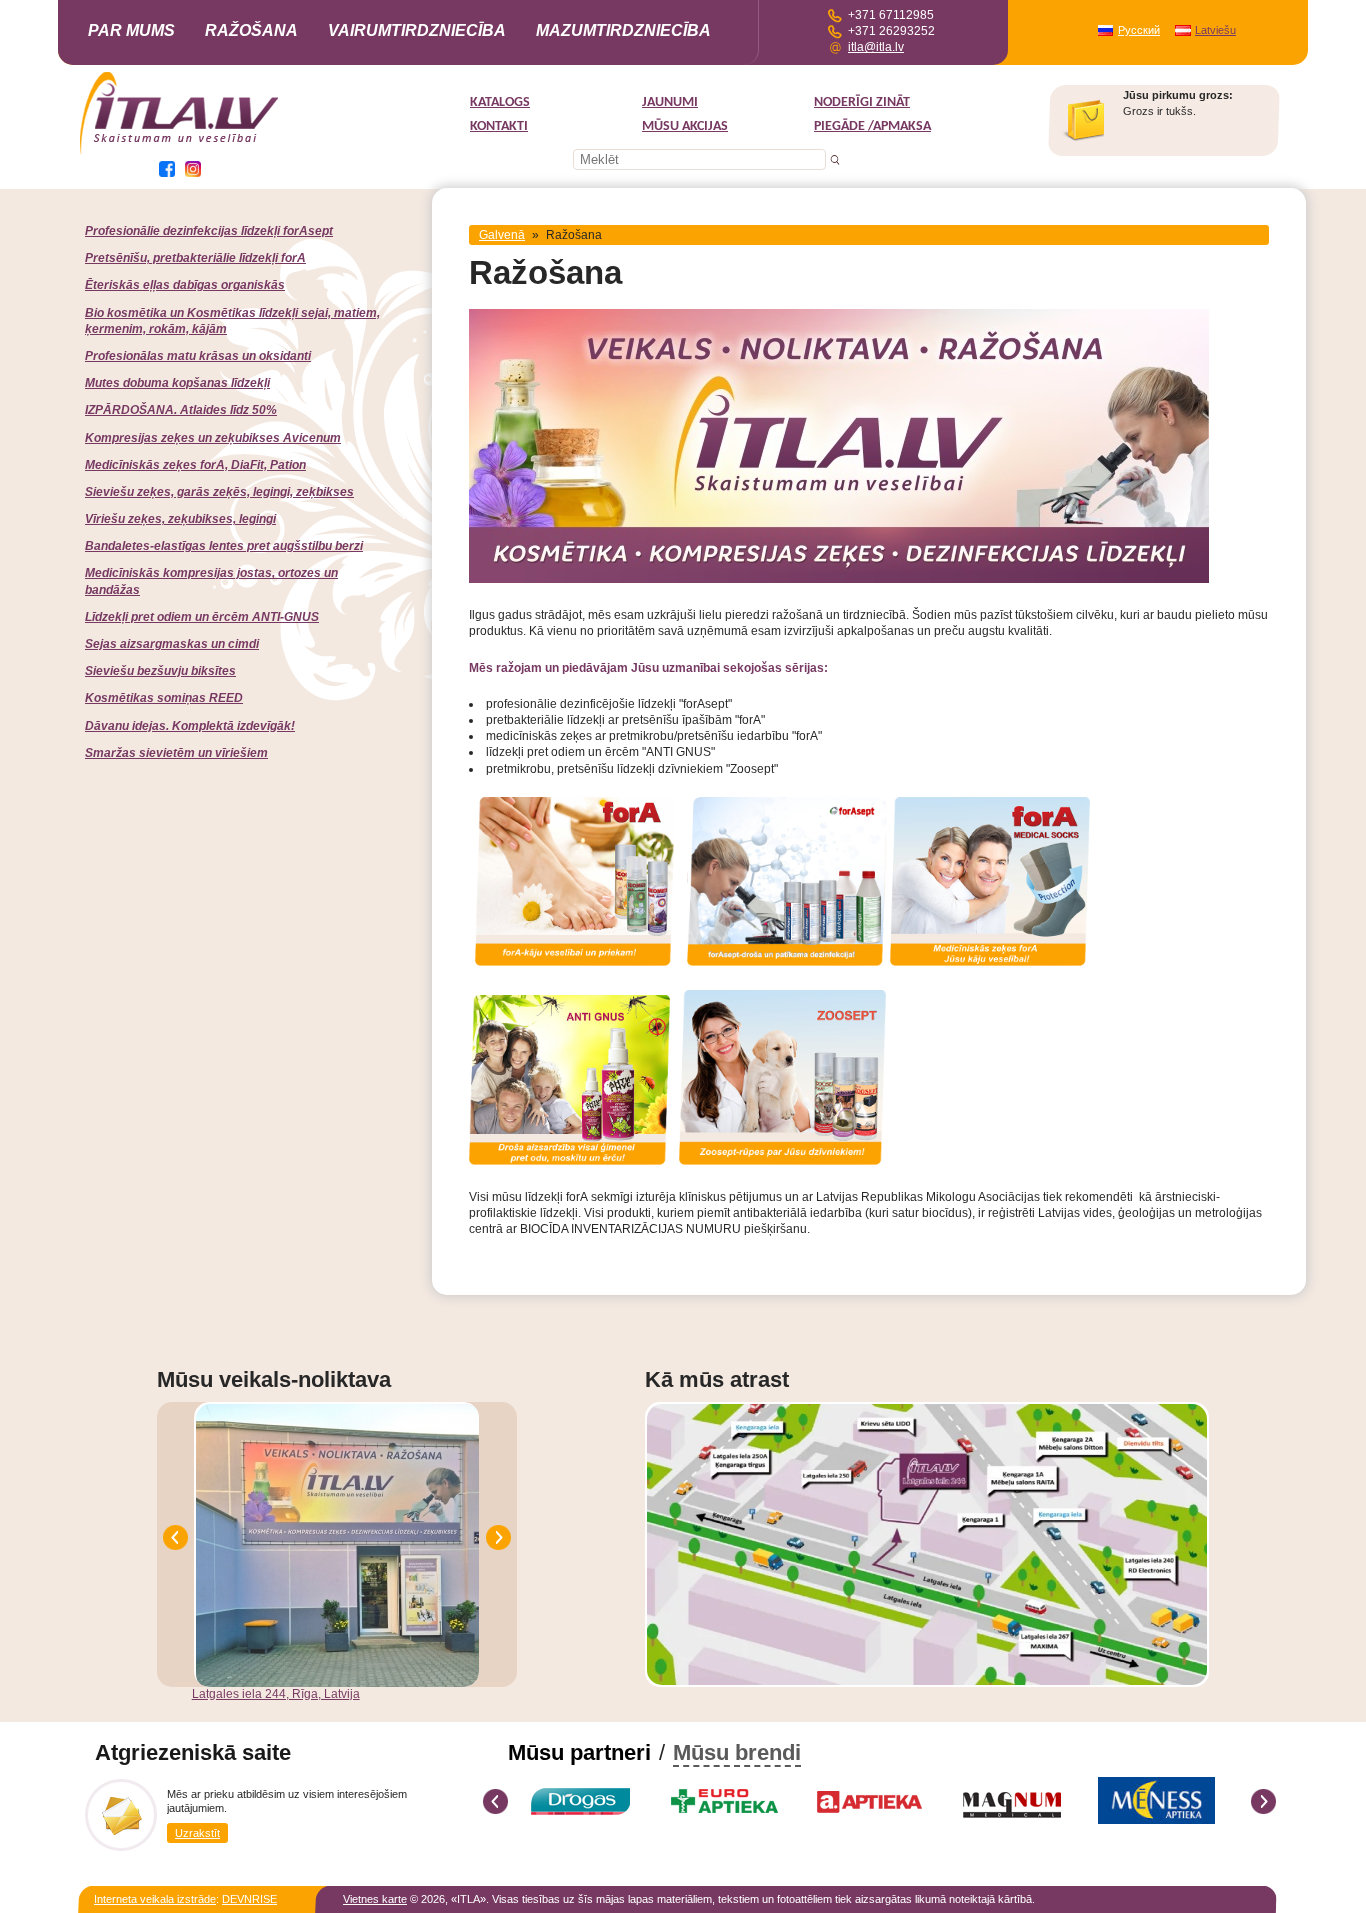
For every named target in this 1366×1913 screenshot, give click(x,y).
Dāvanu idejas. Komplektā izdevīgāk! (190, 726)
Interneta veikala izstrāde (155, 1899)
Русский (1139, 30)
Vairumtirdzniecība (417, 30)
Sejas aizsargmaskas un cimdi (172, 644)
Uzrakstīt (197, 1833)
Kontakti (499, 126)
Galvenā (502, 235)
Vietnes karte (375, 1899)
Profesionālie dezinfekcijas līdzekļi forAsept (209, 231)
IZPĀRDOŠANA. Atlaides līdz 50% (181, 410)
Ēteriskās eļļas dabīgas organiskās (185, 285)
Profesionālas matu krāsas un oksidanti (198, 356)
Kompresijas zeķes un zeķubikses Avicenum (213, 438)
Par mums (131, 30)
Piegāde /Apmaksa (872, 126)
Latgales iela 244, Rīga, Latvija (276, 1694)
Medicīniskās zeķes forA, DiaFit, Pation (195, 465)
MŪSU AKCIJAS (685, 126)
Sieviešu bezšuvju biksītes (160, 671)
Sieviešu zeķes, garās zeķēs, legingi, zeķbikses (219, 492)
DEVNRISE (249, 1899)
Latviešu (1215, 30)
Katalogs (500, 102)
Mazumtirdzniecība (623, 30)
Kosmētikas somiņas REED (164, 698)
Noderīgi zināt (862, 102)
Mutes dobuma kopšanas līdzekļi (177, 383)
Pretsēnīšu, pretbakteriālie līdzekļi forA (195, 258)
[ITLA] (180, 153)
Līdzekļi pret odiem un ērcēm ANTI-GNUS (202, 617)
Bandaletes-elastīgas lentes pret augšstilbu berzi (224, 546)
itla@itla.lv (876, 47)
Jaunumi (670, 102)
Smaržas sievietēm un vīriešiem (176, 753)
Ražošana (251, 30)
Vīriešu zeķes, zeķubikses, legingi (180, 519)
